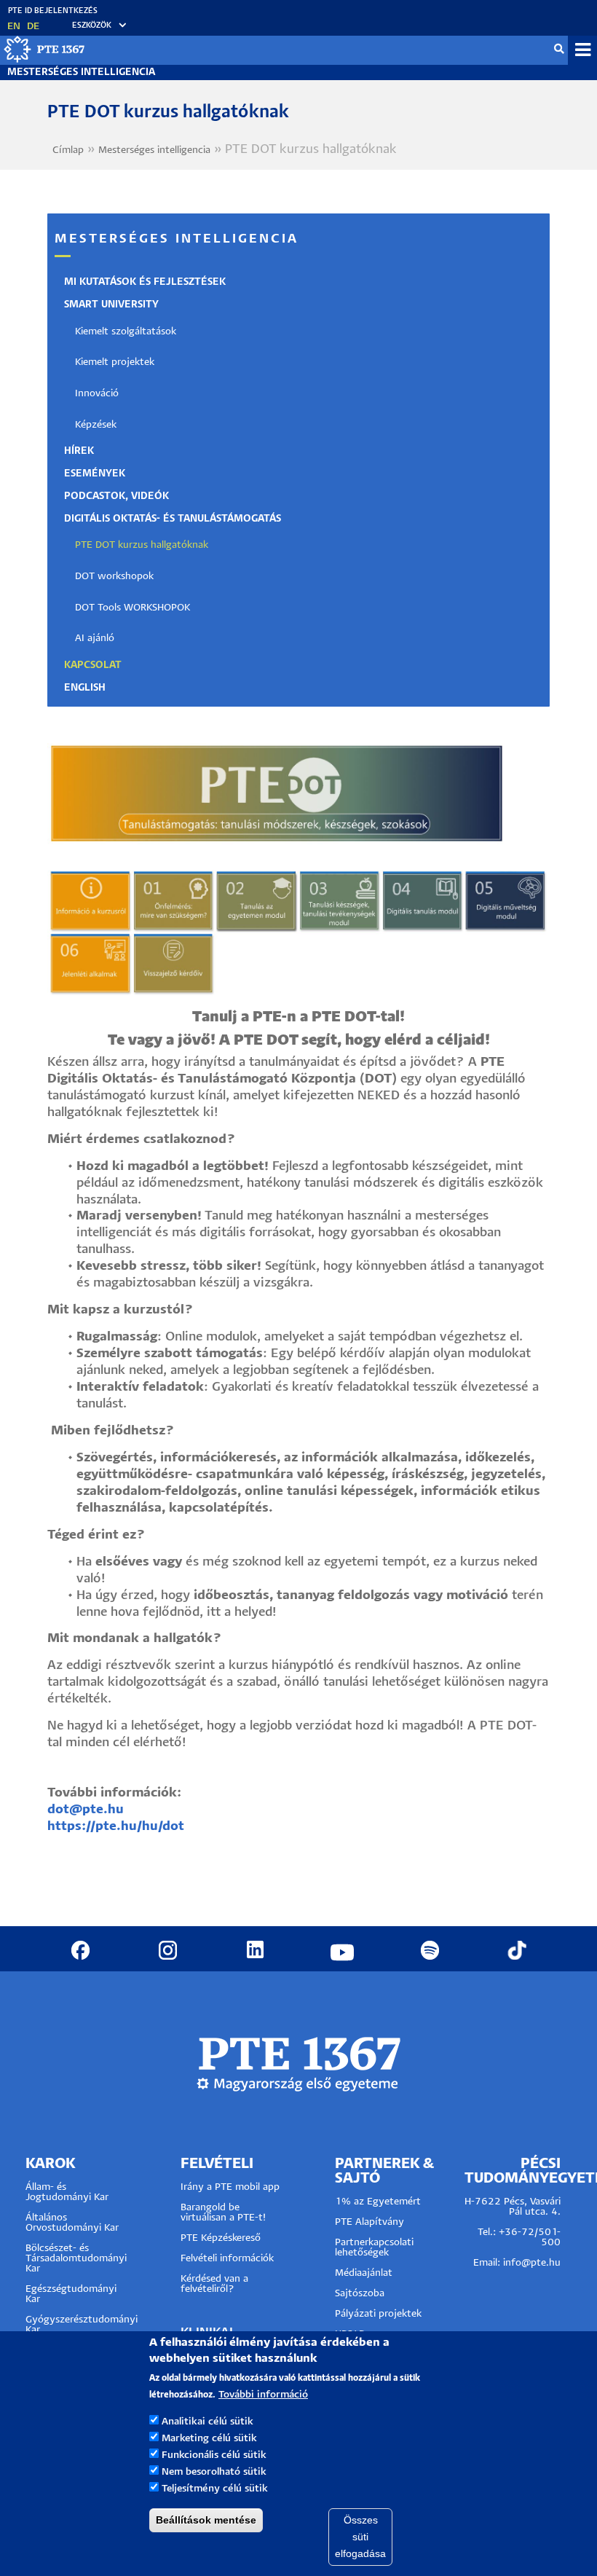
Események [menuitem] (95, 474)
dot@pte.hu (86, 1810)
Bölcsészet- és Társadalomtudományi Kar (76, 2259)
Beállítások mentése (206, 2520)
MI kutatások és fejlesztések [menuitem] (145, 282)
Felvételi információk (227, 2259)
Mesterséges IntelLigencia (81, 72)
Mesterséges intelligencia (154, 150)
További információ (263, 2395)
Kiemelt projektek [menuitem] (115, 362)
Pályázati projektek (378, 2314)
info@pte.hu (532, 2263)
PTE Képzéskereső (221, 2238)
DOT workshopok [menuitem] (114, 577)
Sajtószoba (360, 2294)
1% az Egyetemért (378, 2202)
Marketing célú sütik (209, 2439)
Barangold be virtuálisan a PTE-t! (223, 2213)
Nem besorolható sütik (214, 2472)
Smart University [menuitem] (111, 305)
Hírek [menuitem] (79, 451)
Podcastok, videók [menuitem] (116, 496)
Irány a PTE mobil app (232, 2187)
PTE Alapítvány (369, 2222)
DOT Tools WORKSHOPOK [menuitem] (133, 608)
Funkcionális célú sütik (214, 2455)
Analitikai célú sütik (207, 2422)
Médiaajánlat (364, 2273)
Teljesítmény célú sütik (215, 2489)
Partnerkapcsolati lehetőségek (374, 2248)
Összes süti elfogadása (360, 2537)
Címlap (68, 150)
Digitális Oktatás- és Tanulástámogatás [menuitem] (173, 519)
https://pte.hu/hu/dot (116, 1827)
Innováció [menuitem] (97, 394)
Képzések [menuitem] (96, 425)
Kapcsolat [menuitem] (93, 665)
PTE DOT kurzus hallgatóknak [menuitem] (142, 545)
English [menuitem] (85, 688)
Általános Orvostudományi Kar (72, 2223)
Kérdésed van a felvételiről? (214, 2284)
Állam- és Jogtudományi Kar (67, 2192)
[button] (92, 26)
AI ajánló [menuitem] (95, 639)
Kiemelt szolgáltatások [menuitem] (126, 332)
